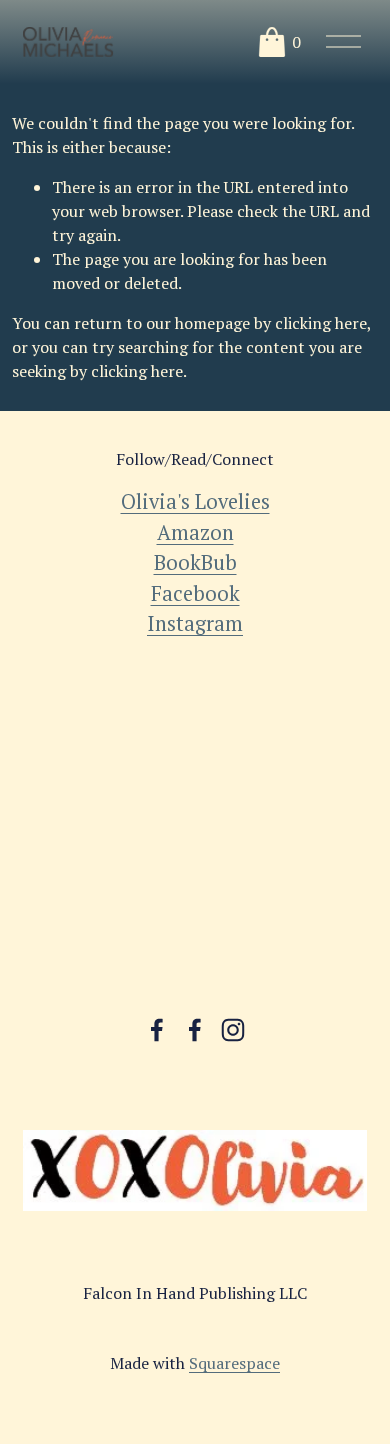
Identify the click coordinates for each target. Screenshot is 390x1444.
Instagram (195, 623)
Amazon (195, 532)
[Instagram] (233, 1030)
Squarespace (234, 1363)
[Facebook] (157, 1030)
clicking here (321, 323)
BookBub (195, 562)
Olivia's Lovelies (195, 501)
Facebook (195, 593)
